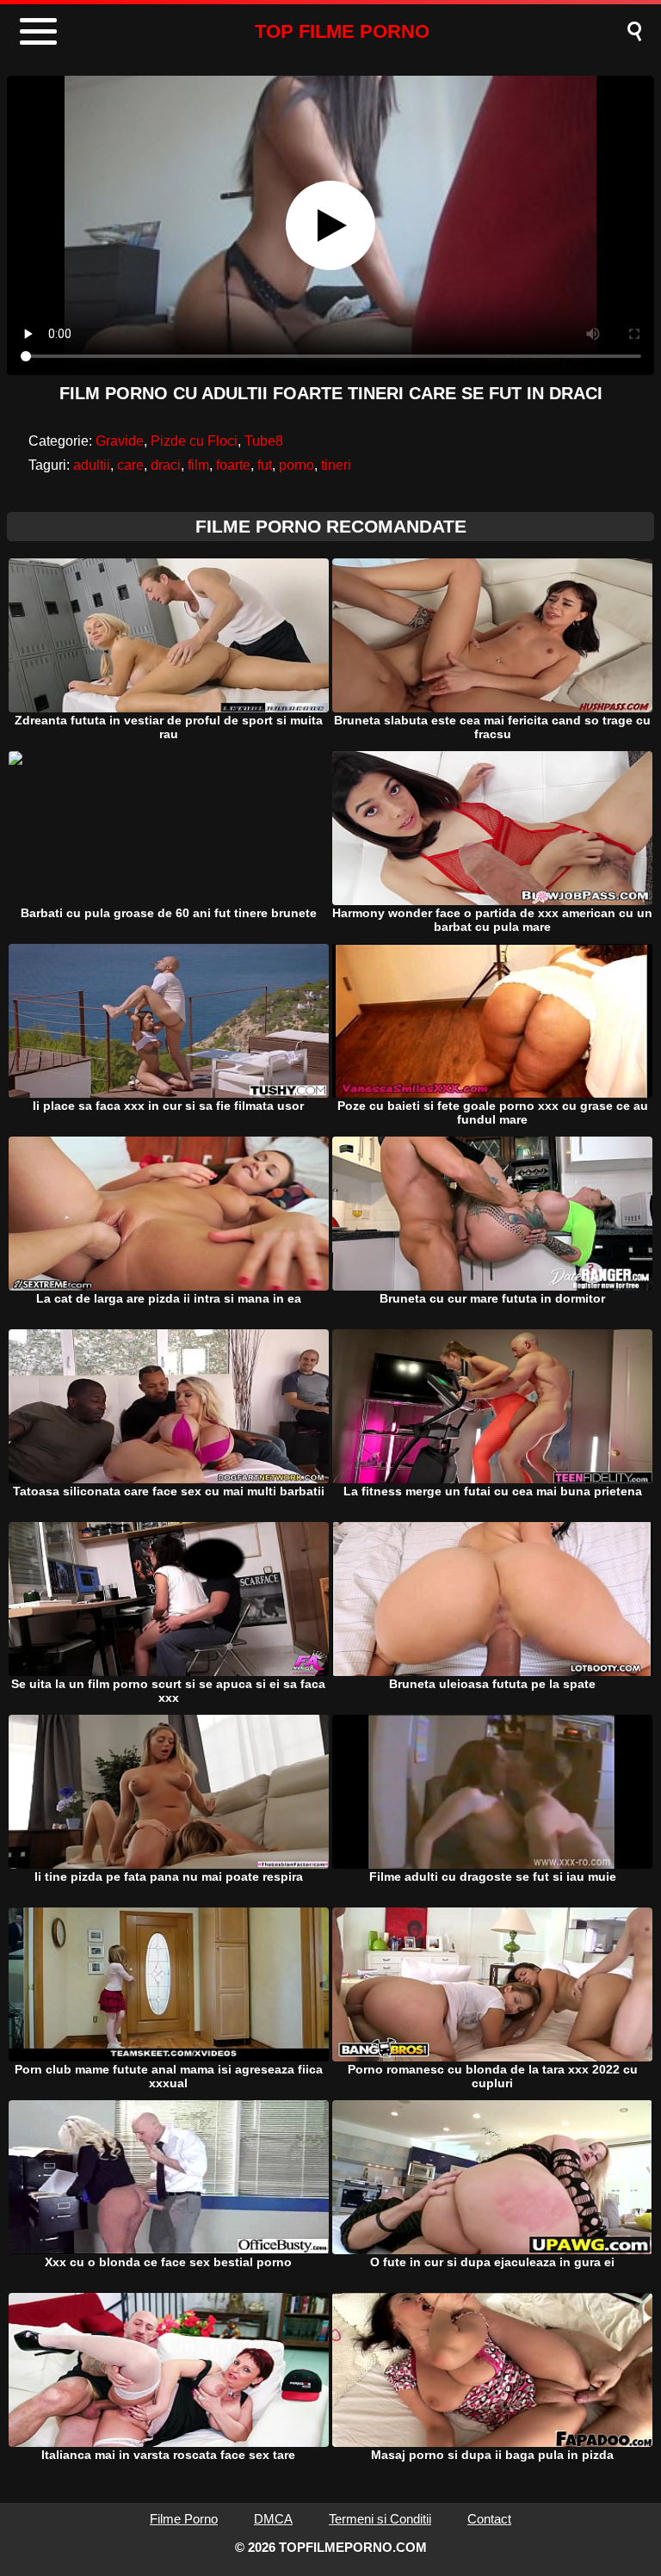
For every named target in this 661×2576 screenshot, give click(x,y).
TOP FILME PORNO (342, 31)
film (198, 465)
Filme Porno (184, 2519)
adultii (92, 465)
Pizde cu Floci (194, 441)
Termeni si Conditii (380, 2519)
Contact (489, 2519)
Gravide (120, 441)
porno (297, 465)
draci (166, 465)
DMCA (273, 2519)
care (130, 465)
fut (265, 465)
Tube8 (264, 441)
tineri (336, 465)
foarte (233, 465)
